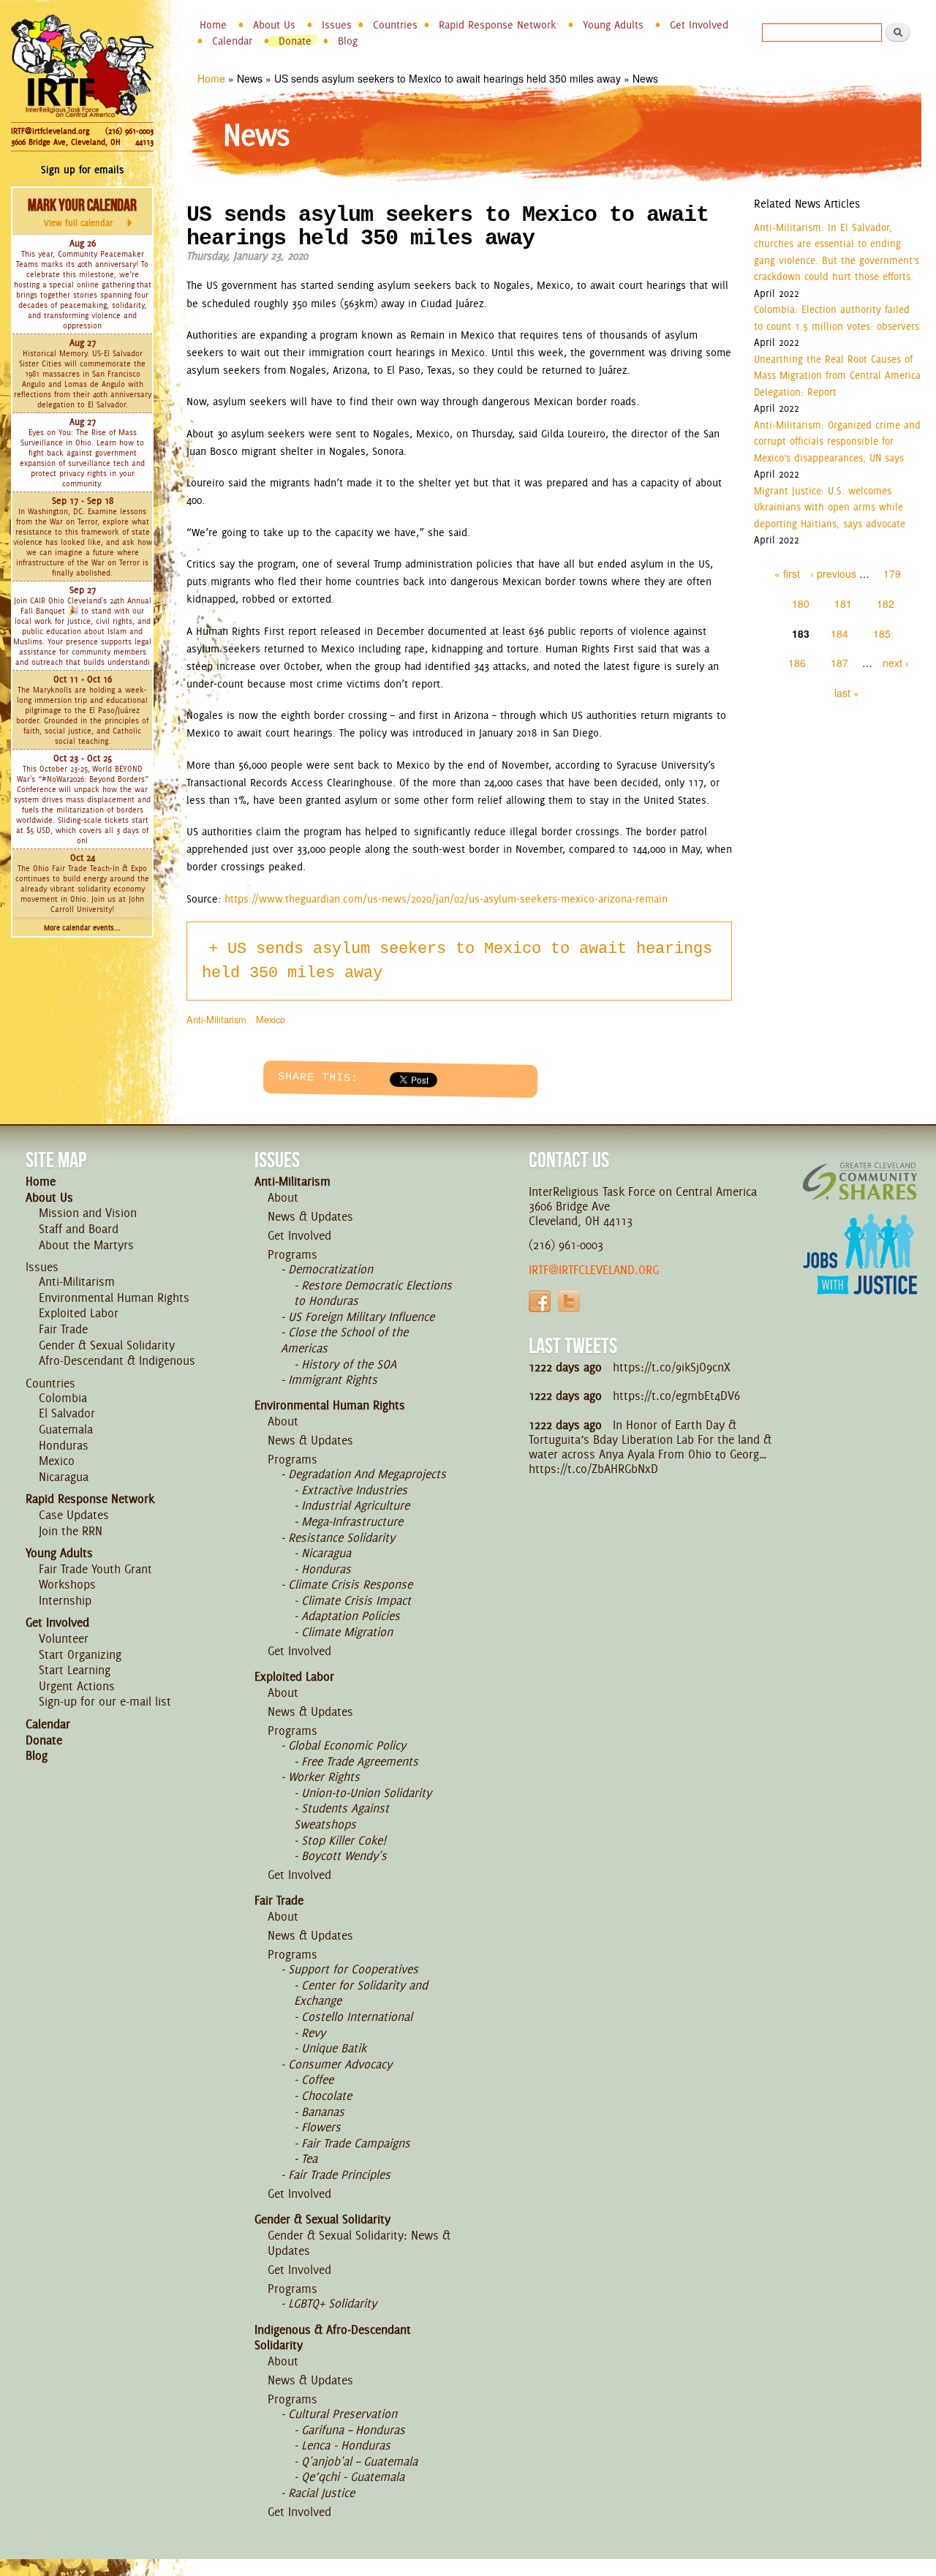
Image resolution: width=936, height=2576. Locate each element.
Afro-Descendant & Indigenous (117, 1360)
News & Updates (310, 1216)
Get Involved (699, 25)
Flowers (321, 2127)
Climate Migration (347, 1632)
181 (843, 603)
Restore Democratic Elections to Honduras (373, 1293)
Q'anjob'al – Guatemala (359, 2461)
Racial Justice (321, 2493)
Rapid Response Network (498, 25)
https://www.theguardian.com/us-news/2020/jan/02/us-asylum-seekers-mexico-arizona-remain (446, 899)
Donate (295, 41)
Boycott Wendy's (344, 1856)
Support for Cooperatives (353, 1969)
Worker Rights (324, 1777)
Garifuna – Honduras (353, 2430)
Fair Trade (63, 1329)
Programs (292, 1254)
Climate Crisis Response (350, 1584)
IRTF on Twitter (569, 1301)
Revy (313, 2033)
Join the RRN (71, 1531)
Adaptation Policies (351, 1616)
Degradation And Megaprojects (367, 1474)
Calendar (232, 41)
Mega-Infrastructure (352, 1521)
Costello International (357, 2016)
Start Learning (75, 1670)
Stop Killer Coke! (344, 1840)
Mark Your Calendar (82, 212)
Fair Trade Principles (339, 2174)
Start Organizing (80, 1654)
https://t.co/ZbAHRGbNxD (593, 1469)
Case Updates (74, 1515)
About (283, 1197)
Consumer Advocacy (340, 2064)
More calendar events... (82, 928)
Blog (348, 41)
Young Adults (613, 25)
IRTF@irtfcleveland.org (50, 131)
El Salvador (67, 1413)
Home (213, 25)
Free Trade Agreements (360, 1761)
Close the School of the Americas (344, 1340)
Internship (65, 1600)
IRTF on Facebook (540, 1301)
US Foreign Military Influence (361, 1317)
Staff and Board (79, 1229)
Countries (395, 25)
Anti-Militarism (216, 1019)
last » (847, 693)
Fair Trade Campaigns (356, 2143)
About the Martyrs (86, 1245)
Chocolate (327, 2095)
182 (886, 603)
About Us (274, 25)
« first (787, 573)
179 (892, 573)
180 (801, 603)
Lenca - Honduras (346, 2445)
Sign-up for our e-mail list (105, 1701)
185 (882, 633)
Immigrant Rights (333, 1379)
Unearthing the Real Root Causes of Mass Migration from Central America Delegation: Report (837, 376)
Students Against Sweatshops (341, 1816)
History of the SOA (349, 1364)
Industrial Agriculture (355, 1505)
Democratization (331, 1269)
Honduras (64, 1445)
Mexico (271, 1019)
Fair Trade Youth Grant (95, 1569)
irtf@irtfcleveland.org (594, 1270)
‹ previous (833, 573)
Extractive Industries (354, 1490)
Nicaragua (64, 1477)
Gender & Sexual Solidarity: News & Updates (359, 2243)
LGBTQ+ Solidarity (332, 2303)
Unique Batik (334, 2048)
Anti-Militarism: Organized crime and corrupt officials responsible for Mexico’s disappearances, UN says (837, 441)
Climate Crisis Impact (356, 1600)
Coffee (317, 2079)
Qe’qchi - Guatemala (353, 2477)
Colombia (63, 1398)
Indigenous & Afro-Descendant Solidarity (333, 2338)
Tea (309, 2158)
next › (896, 663)
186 (797, 663)
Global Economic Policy (347, 1745)
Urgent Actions (77, 1686)
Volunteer (64, 1638)
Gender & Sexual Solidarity (107, 1345)
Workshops (67, 1584)
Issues (337, 25)
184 (839, 633)
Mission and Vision (88, 1213)
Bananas (323, 2112)
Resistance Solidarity (341, 1537)
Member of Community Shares (860, 1181)
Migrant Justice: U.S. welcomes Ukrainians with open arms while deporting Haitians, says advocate (830, 507)
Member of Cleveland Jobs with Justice (860, 1273)
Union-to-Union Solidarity (366, 1793)
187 (839, 663)
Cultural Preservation (343, 2414)
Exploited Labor (79, 1313)
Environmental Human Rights (114, 1298)
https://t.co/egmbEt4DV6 (676, 1396)
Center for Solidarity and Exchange (361, 1993)
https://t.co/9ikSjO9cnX (672, 1367)
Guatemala (66, 1429)
